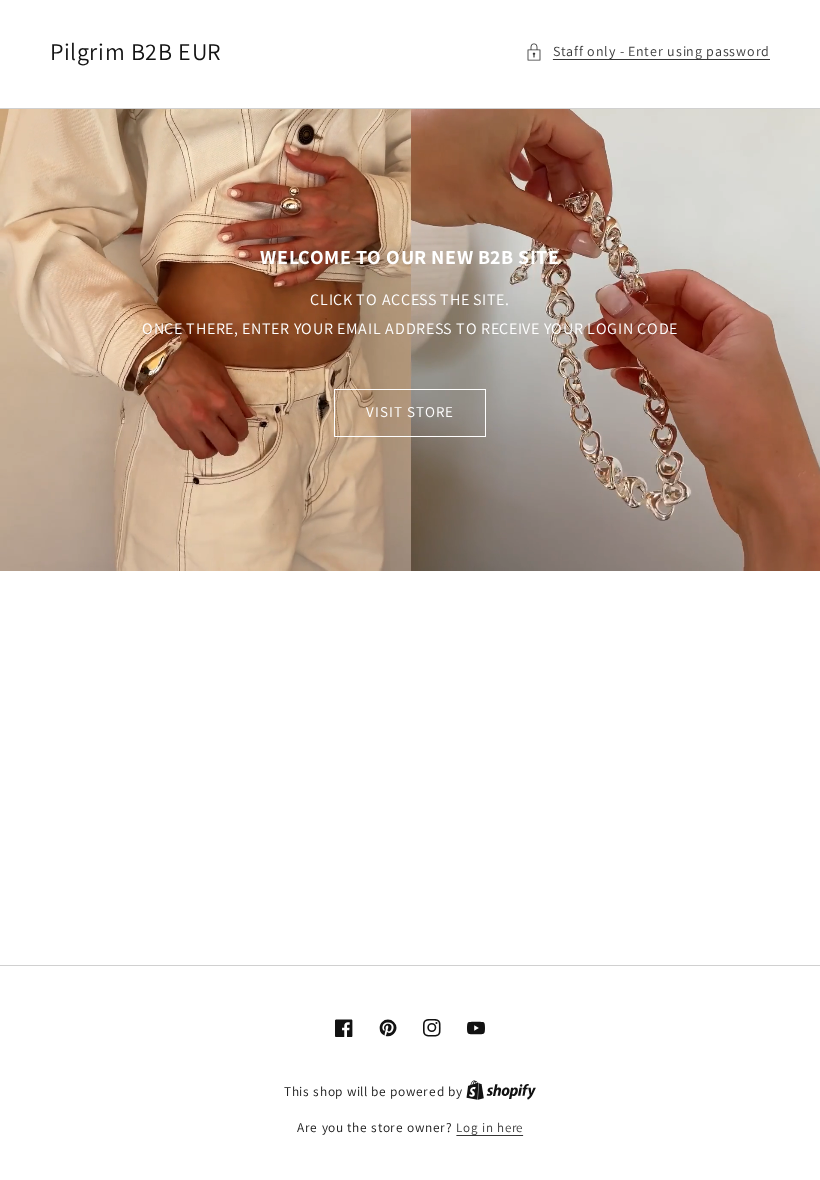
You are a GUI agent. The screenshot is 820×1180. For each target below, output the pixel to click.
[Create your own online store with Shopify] (501, 1091)
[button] (647, 51)
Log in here (489, 1127)
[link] (410, 339)
